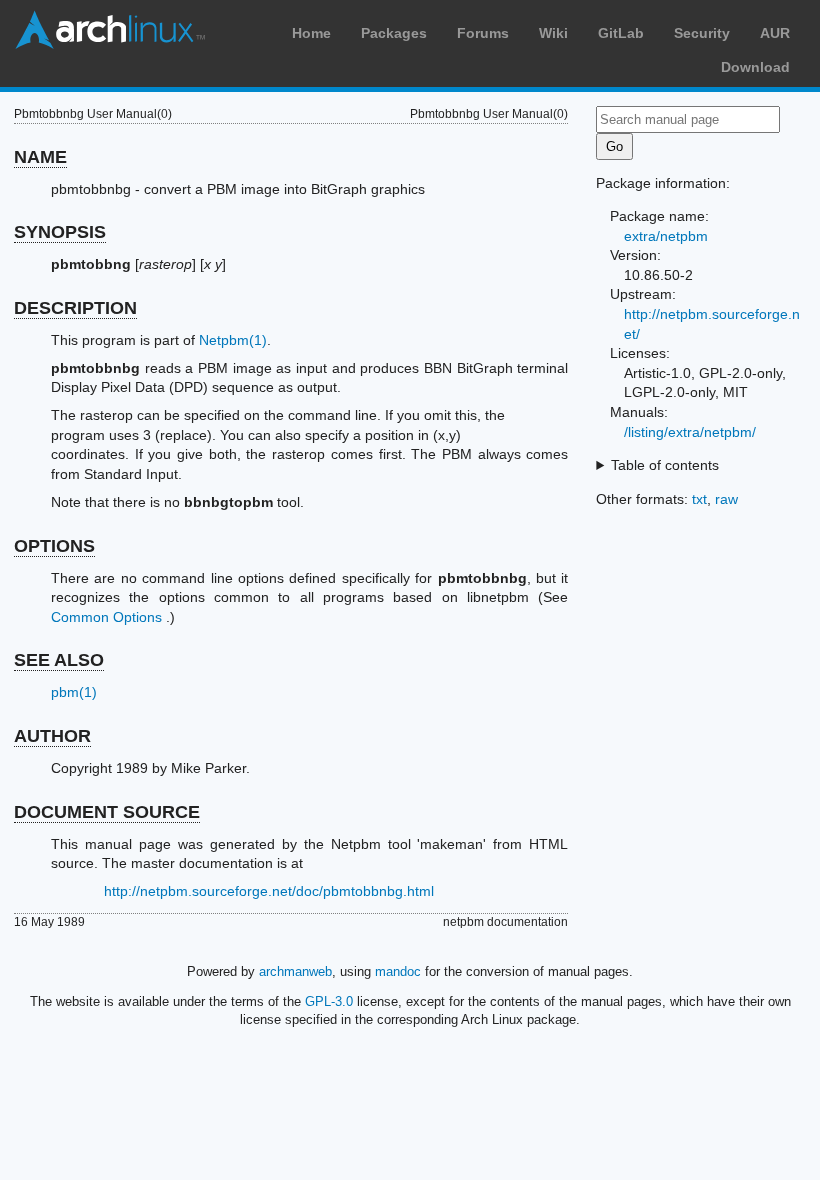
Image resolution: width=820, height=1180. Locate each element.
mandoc (398, 971)
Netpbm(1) (233, 340)
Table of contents (665, 465)
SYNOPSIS (60, 232)
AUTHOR (52, 736)
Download (755, 67)
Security (702, 33)
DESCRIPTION (75, 308)
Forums (483, 33)
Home (311, 33)
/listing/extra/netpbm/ (690, 432)
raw (726, 499)
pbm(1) (74, 692)
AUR (775, 33)
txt (699, 499)
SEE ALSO (59, 660)
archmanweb (295, 971)
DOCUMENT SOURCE (107, 812)
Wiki (553, 33)
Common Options (106, 617)
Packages (394, 33)
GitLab (621, 33)
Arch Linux (110, 30)
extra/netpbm (666, 236)
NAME (40, 157)
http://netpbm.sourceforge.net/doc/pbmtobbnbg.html (269, 891)
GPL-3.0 (329, 1001)
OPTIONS (54, 546)
